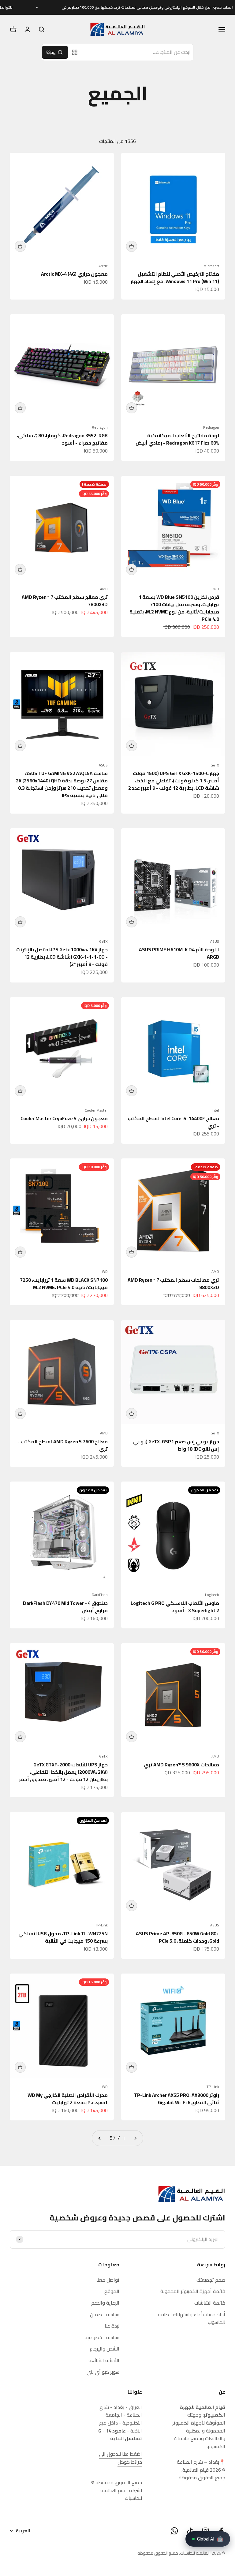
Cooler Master (96, 1110)
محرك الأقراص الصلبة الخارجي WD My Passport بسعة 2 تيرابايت (68, 2099)
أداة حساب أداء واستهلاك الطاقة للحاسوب (192, 2319)
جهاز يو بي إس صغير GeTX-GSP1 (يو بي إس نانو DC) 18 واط (176, 1445)
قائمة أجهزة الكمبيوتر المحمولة (193, 2291)
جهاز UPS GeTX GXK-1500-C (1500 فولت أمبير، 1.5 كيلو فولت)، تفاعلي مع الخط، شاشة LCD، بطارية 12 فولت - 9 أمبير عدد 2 (174, 781)
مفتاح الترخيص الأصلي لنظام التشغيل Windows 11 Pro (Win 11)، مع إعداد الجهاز (175, 278)
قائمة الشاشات (210, 2303)
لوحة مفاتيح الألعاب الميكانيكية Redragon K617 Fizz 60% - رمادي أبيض (177, 439)
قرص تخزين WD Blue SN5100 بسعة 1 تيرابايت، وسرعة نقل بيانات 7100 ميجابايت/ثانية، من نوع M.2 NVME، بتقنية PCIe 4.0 (174, 608)
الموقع (112, 2291)
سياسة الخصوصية (102, 2338)
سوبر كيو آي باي (103, 2372)
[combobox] (138, 52)
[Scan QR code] (75, 52)
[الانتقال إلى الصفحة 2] (100, 2138)
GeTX (215, 765)
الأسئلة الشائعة (104, 2361)
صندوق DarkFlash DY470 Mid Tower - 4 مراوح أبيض (65, 1607)
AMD (104, 589)
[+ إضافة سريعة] (132, 246)
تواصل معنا (108, 2280)
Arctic (103, 266)
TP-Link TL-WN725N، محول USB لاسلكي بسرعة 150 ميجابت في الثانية (63, 1937)
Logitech (212, 1595)
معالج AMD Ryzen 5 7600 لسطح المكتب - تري (63, 1445)
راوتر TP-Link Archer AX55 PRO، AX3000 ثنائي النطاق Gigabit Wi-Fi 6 (177, 2099)
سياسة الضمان (105, 2315)
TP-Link (101, 1925)
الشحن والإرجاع (104, 2349)
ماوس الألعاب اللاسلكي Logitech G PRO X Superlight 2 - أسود (175, 1607)
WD (216, 589)
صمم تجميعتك (211, 2280)
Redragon (211, 427)
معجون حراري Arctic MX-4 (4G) (74, 274)
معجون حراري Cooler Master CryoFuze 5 (64, 1118)
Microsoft (211, 266)
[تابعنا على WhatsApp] (174, 2531)
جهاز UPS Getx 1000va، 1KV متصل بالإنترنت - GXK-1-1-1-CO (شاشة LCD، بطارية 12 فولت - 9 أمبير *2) (62, 957)
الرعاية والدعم (105, 2303)
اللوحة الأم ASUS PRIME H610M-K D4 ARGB (179, 953)
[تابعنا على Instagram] (205, 2531)
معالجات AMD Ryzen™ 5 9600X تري (181, 1765)
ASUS (103, 765)
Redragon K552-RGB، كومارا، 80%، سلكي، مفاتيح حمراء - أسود (62, 439)
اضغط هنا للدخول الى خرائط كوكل (121, 2458)
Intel (215, 1110)
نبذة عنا (112, 2326)
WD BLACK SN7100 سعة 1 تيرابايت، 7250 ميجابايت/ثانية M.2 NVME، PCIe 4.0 (64, 1284)
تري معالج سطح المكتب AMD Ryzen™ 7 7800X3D (65, 601)
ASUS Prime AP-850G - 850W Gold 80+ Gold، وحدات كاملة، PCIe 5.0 (177, 1937)
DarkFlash (100, 1595)
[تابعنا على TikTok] (190, 2531)
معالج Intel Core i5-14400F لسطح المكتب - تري (173, 1122)
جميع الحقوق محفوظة (158, 2553)
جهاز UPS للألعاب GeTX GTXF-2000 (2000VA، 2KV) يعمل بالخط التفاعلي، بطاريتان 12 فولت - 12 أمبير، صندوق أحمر (63, 1772)
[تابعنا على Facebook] (221, 2531)
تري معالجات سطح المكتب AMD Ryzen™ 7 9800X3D (173, 1284)
